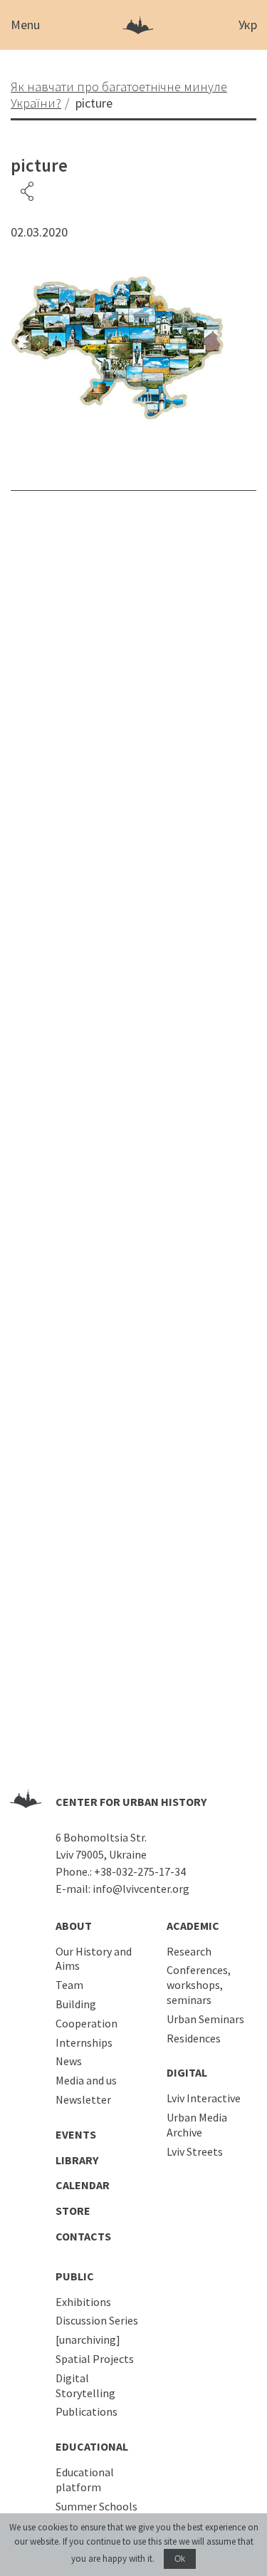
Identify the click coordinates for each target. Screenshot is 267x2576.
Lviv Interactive (204, 2098)
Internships (84, 2042)
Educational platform (85, 2479)
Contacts (83, 2236)
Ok (180, 2559)
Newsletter (83, 2099)
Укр (248, 25)
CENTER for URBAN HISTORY (131, 1802)
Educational (92, 2446)
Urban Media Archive (197, 2125)
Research (189, 1951)
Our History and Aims (94, 1959)
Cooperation (87, 2023)
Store (73, 2211)
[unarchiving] (88, 2339)
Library (77, 2160)
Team (69, 1985)
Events (76, 2134)
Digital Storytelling (85, 2385)
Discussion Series (97, 2320)
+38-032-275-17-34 (140, 1871)
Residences (194, 2038)
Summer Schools (96, 2506)
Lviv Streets (195, 2151)
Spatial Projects (95, 2359)
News (69, 2061)
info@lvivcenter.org (141, 1889)
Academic (193, 1926)
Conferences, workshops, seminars (199, 1985)
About (74, 1926)
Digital (187, 2072)
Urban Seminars (205, 2019)
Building (76, 2004)
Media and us (86, 2080)
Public (75, 2276)
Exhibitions (83, 2302)
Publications (87, 2411)
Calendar (83, 2185)
